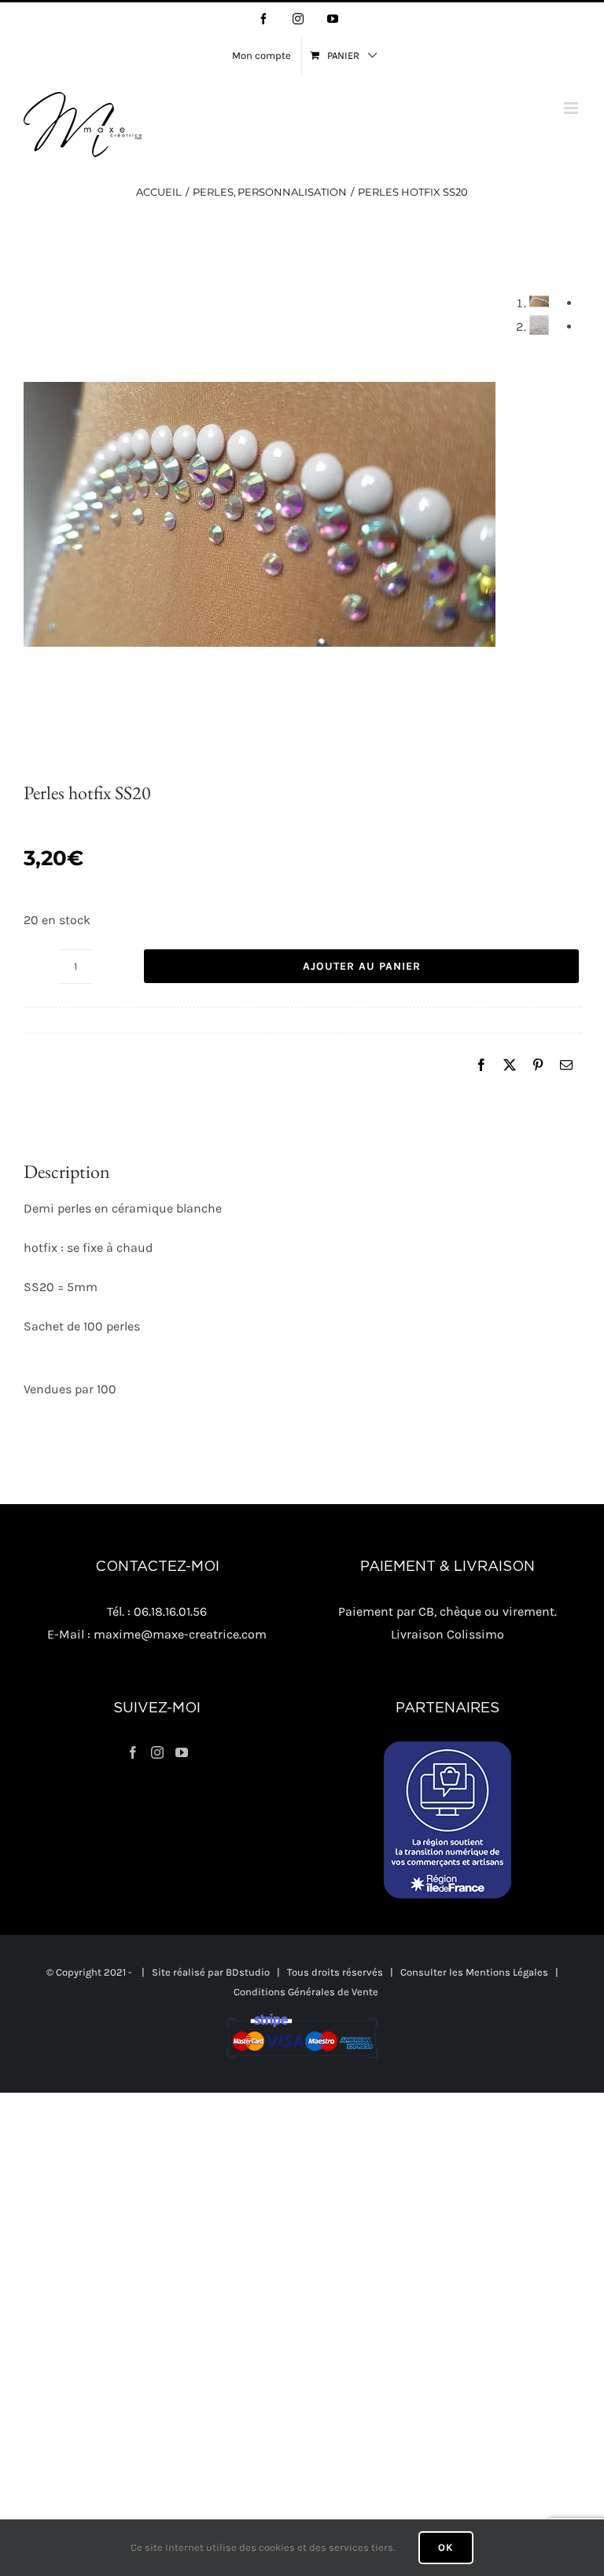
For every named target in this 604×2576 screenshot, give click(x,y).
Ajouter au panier (362, 966)
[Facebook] (481, 1066)
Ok (446, 2547)
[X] (510, 1066)
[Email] (566, 1066)
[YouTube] (182, 1752)
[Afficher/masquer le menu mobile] (572, 108)
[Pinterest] (538, 1066)
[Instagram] (157, 1752)
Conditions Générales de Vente (306, 1992)
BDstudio (248, 1972)
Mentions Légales (507, 1972)
